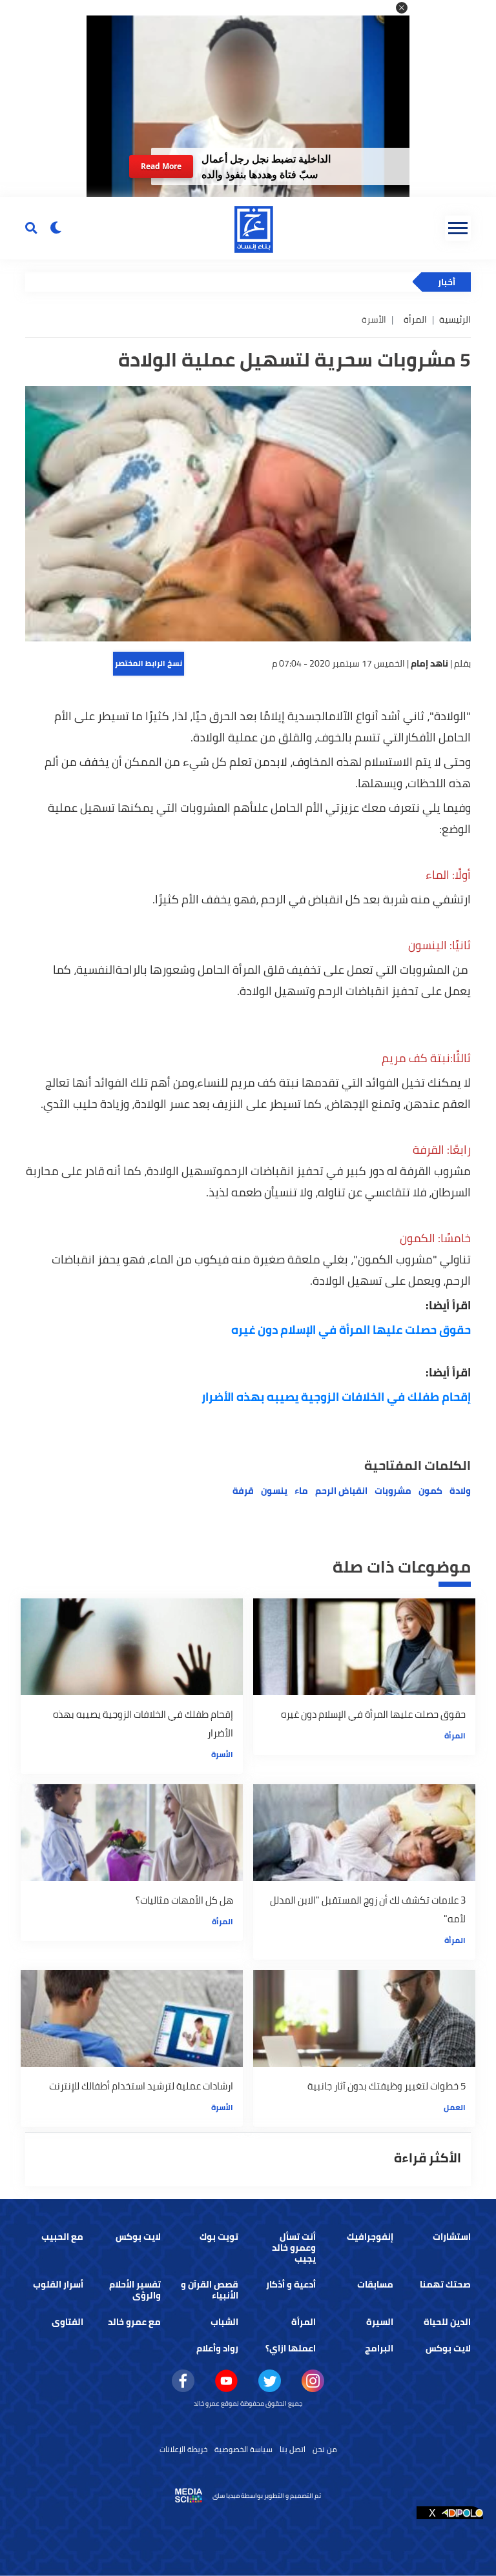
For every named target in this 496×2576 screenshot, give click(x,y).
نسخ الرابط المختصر (149, 663)
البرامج (379, 2348)
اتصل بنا (293, 2449)
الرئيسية (455, 319)
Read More (161, 166)
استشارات (452, 2237)
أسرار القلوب (58, 2284)
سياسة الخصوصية (243, 2449)
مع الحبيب (62, 2237)
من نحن (325, 2449)
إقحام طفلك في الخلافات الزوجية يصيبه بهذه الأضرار (336, 1397)
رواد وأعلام (217, 2348)
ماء (301, 1491)
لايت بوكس (138, 2237)
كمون (430, 1491)
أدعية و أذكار (291, 2284)
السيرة (380, 2322)
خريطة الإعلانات (183, 2449)
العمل (455, 2107)
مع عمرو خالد (134, 2322)
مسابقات (375, 2284)
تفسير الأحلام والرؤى (135, 2290)
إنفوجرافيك (370, 2237)
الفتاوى (67, 2322)
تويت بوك (219, 2237)
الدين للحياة (447, 2322)
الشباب (224, 2322)
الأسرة (222, 1754)
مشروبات (393, 1491)
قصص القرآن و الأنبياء (210, 2290)
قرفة (243, 1491)
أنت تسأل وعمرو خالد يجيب (294, 2248)
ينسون (274, 1491)
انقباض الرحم (341, 1491)
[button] (402, 8)
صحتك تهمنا (445, 2284)
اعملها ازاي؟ (291, 2348)
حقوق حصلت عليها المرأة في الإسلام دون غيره (351, 1330)
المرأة (415, 319)
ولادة (460, 1491)
